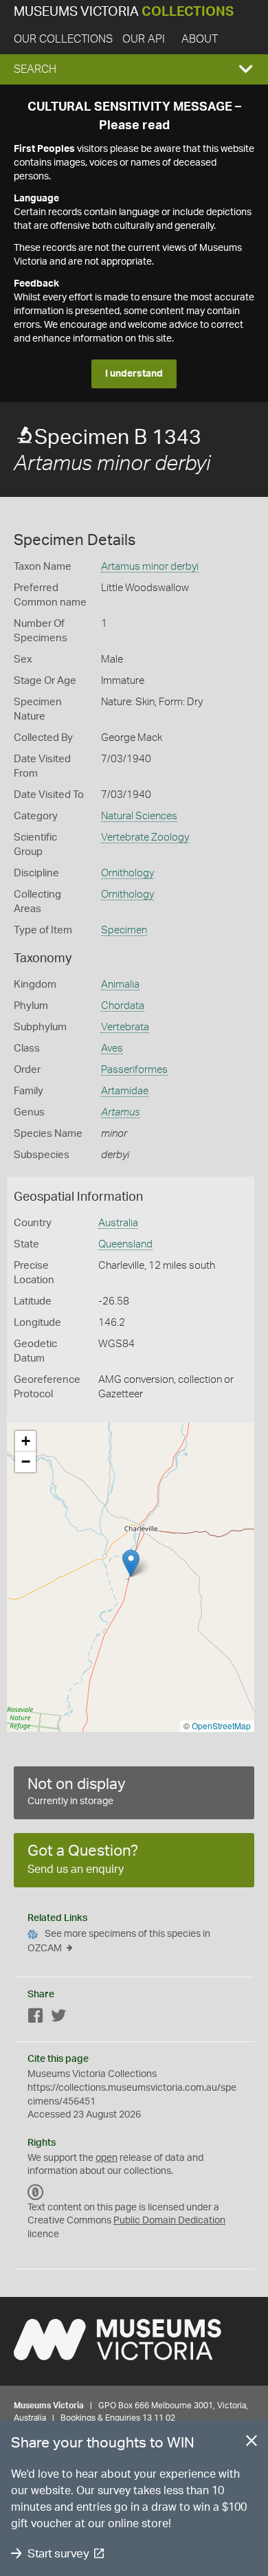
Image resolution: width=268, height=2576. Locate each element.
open (107, 2158)
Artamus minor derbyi (150, 567)
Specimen (124, 930)
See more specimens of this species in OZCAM (119, 1941)
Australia (118, 1223)
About (200, 39)
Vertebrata (125, 1027)
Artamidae (125, 1091)
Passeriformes (134, 1070)
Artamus (121, 1112)
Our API (144, 39)
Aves (112, 1048)
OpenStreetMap (221, 1725)
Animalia (120, 985)
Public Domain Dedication (169, 2221)
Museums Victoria (124, 12)
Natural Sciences (139, 816)
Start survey (58, 2554)
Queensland (125, 1244)
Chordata (123, 1006)
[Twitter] (58, 2018)
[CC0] (36, 2192)
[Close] (252, 2443)
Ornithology (127, 873)
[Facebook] (36, 2018)
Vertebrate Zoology (145, 837)
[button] (134, 69)
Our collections (63, 39)
